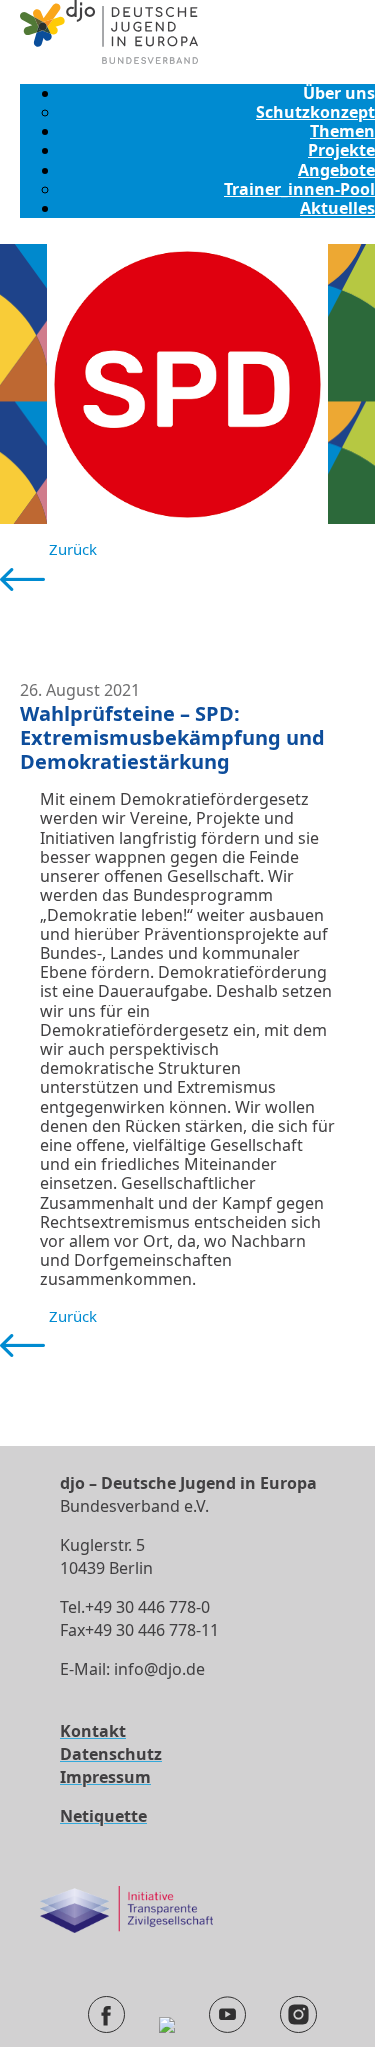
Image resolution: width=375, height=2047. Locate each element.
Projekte (341, 150)
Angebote (336, 170)
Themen (342, 131)
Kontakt (93, 1731)
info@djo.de (159, 1669)
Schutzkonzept (315, 112)
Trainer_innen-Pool (299, 189)
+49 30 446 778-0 (147, 1607)
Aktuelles (337, 208)
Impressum (105, 1777)
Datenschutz (111, 1754)
